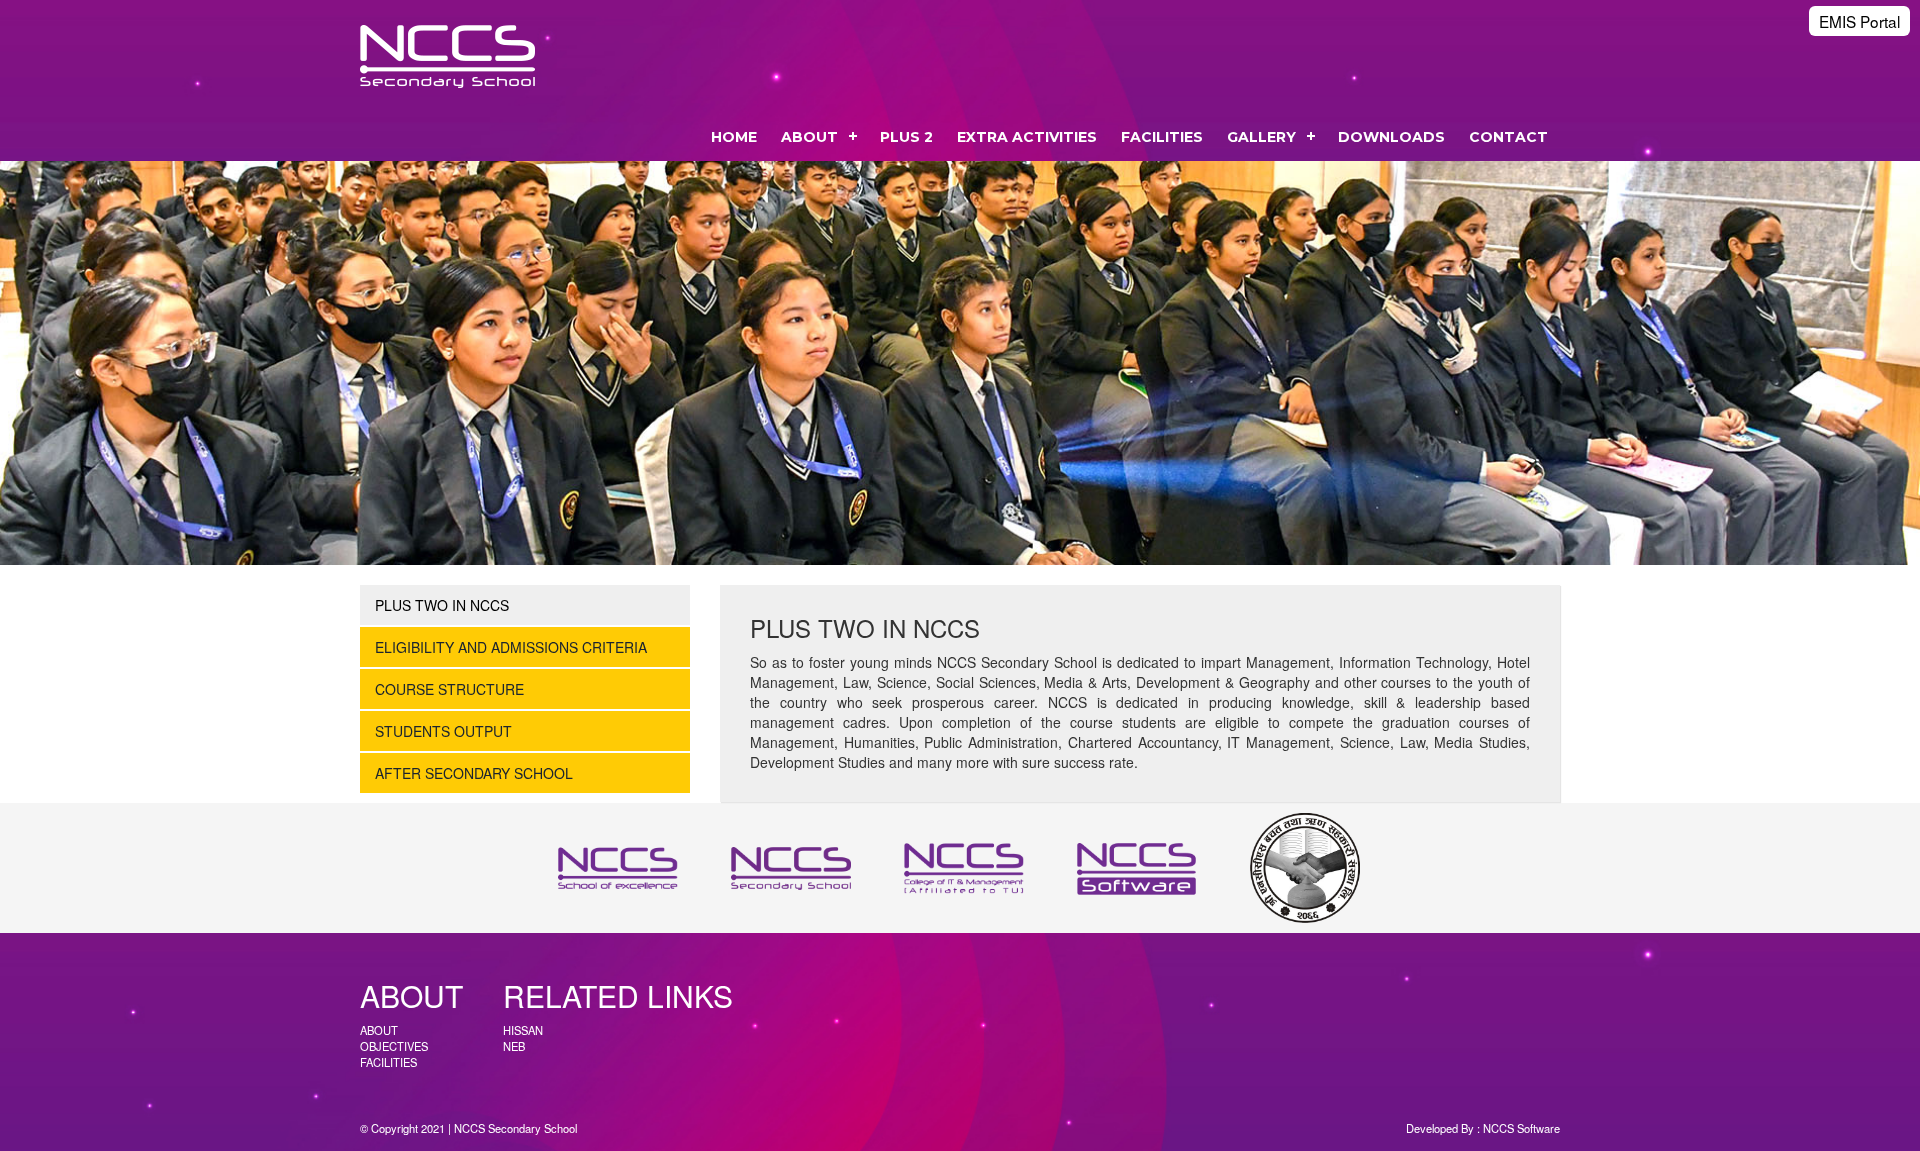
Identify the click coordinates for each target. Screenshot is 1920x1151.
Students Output (443, 731)
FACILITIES (1162, 137)
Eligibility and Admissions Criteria (511, 647)
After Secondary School (474, 773)
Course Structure (449, 689)
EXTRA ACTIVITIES (1027, 137)
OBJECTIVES (394, 1046)
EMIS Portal (1859, 21)
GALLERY (1261, 137)
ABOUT (809, 137)
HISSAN (523, 1030)
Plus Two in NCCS (442, 605)
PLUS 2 (906, 137)
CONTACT (1508, 137)
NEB (514, 1046)
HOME (734, 137)
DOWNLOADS (1391, 137)
